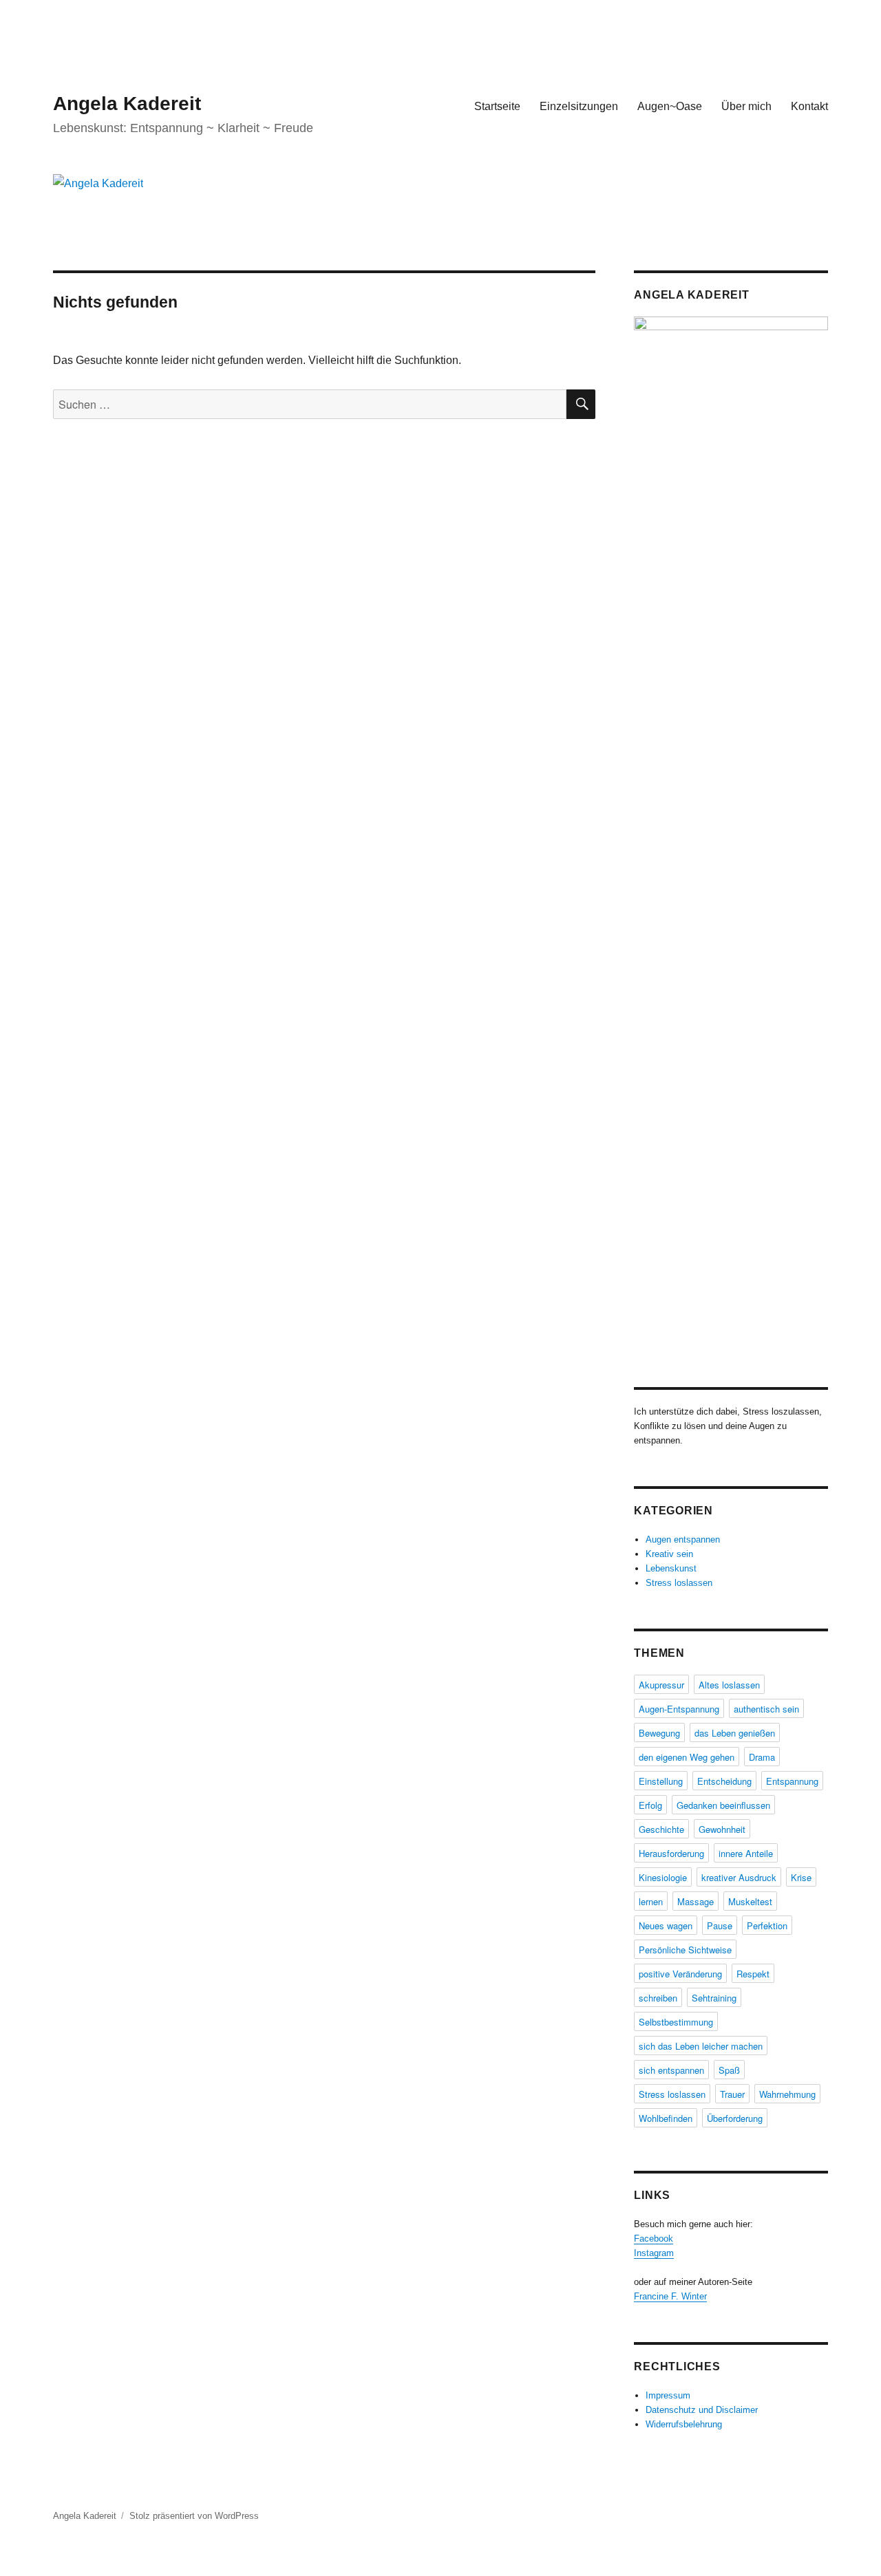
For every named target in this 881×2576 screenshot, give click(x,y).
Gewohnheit (722, 1829)
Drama (762, 1757)
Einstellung (661, 1781)
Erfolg (650, 1805)
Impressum (668, 2395)
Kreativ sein (669, 1554)
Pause (720, 1925)
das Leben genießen (735, 1733)
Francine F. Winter (670, 2296)
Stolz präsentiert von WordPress (194, 2516)
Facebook (654, 2239)
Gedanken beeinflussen (723, 1805)
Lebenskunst (671, 1568)
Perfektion (767, 1925)
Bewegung (659, 1733)
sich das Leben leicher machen (701, 2046)
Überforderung (735, 2118)
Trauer (732, 2094)
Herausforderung (671, 1853)
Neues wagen (666, 1925)
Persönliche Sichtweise (685, 1950)
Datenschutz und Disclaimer (702, 2410)
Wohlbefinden (666, 2118)
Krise (801, 1877)
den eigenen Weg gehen (687, 1757)
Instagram (654, 2253)
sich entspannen (671, 2070)
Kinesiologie (663, 1877)
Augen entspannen (683, 1539)
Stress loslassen (679, 1583)
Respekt (753, 1974)
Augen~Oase (670, 106)
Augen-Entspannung (679, 1709)
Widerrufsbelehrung (684, 2424)
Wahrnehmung (787, 2094)
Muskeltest (750, 1901)
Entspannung (792, 1781)
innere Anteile (746, 1853)
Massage (696, 1901)
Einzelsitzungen (579, 106)
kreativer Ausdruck (739, 1877)
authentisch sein (766, 1709)
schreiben (658, 1998)
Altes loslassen (729, 1685)
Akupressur (661, 1685)
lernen (651, 1901)
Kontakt (809, 106)
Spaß (729, 2070)
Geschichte (661, 1829)
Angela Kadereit (127, 104)
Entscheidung (724, 1781)
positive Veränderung (680, 1974)
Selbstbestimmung (676, 2022)
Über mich (746, 106)
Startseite (497, 106)
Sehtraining (714, 1998)
